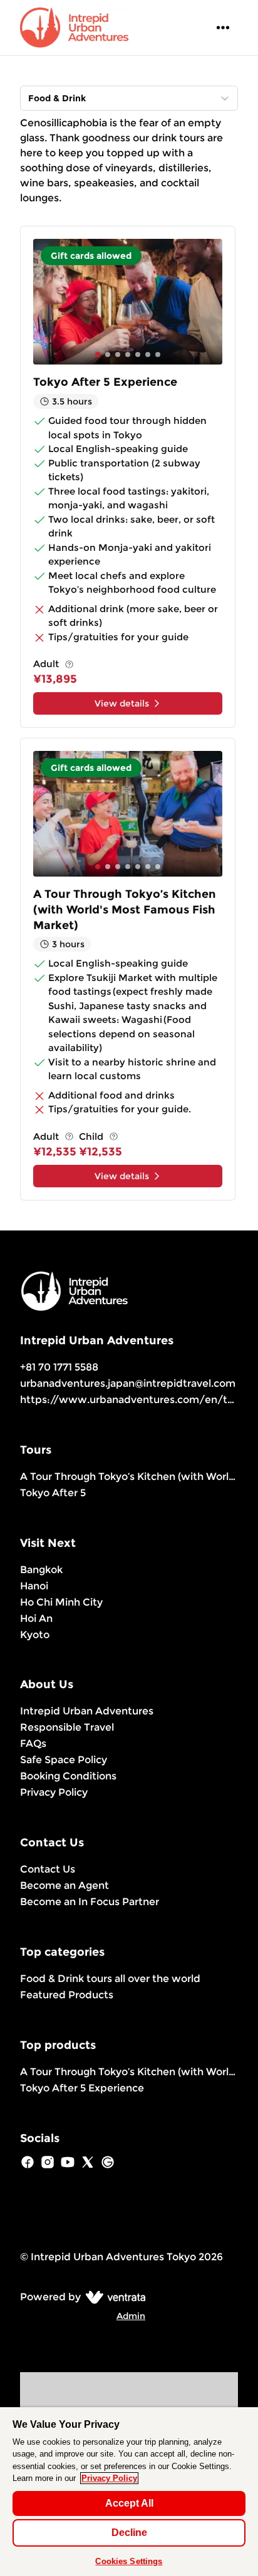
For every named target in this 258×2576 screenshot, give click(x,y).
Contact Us (48, 1869)
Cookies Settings (129, 2561)
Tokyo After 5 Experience (82, 2088)
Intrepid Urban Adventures (87, 1711)
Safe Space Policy (64, 1760)
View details (122, 703)
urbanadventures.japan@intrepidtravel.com (128, 1383)
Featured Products (67, 1995)
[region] (129, 2492)
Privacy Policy (54, 1792)
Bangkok (41, 1570)
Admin (131, 2316)
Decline (129, 2533)
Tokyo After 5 (53, 1493)
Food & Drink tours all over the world (110, 1979)
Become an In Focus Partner (90, 1902)
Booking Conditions (68, 1776)
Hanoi (34, 1586)
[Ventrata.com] (113, 2297)
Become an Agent (64, 1885)
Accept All (129, 2503)
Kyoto (35, 1635)
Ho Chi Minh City (61, 1602)
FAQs (33, 1743)
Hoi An (36, 1618)
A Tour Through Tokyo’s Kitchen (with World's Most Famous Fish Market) (129, 1477)
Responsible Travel (67, 1727)
